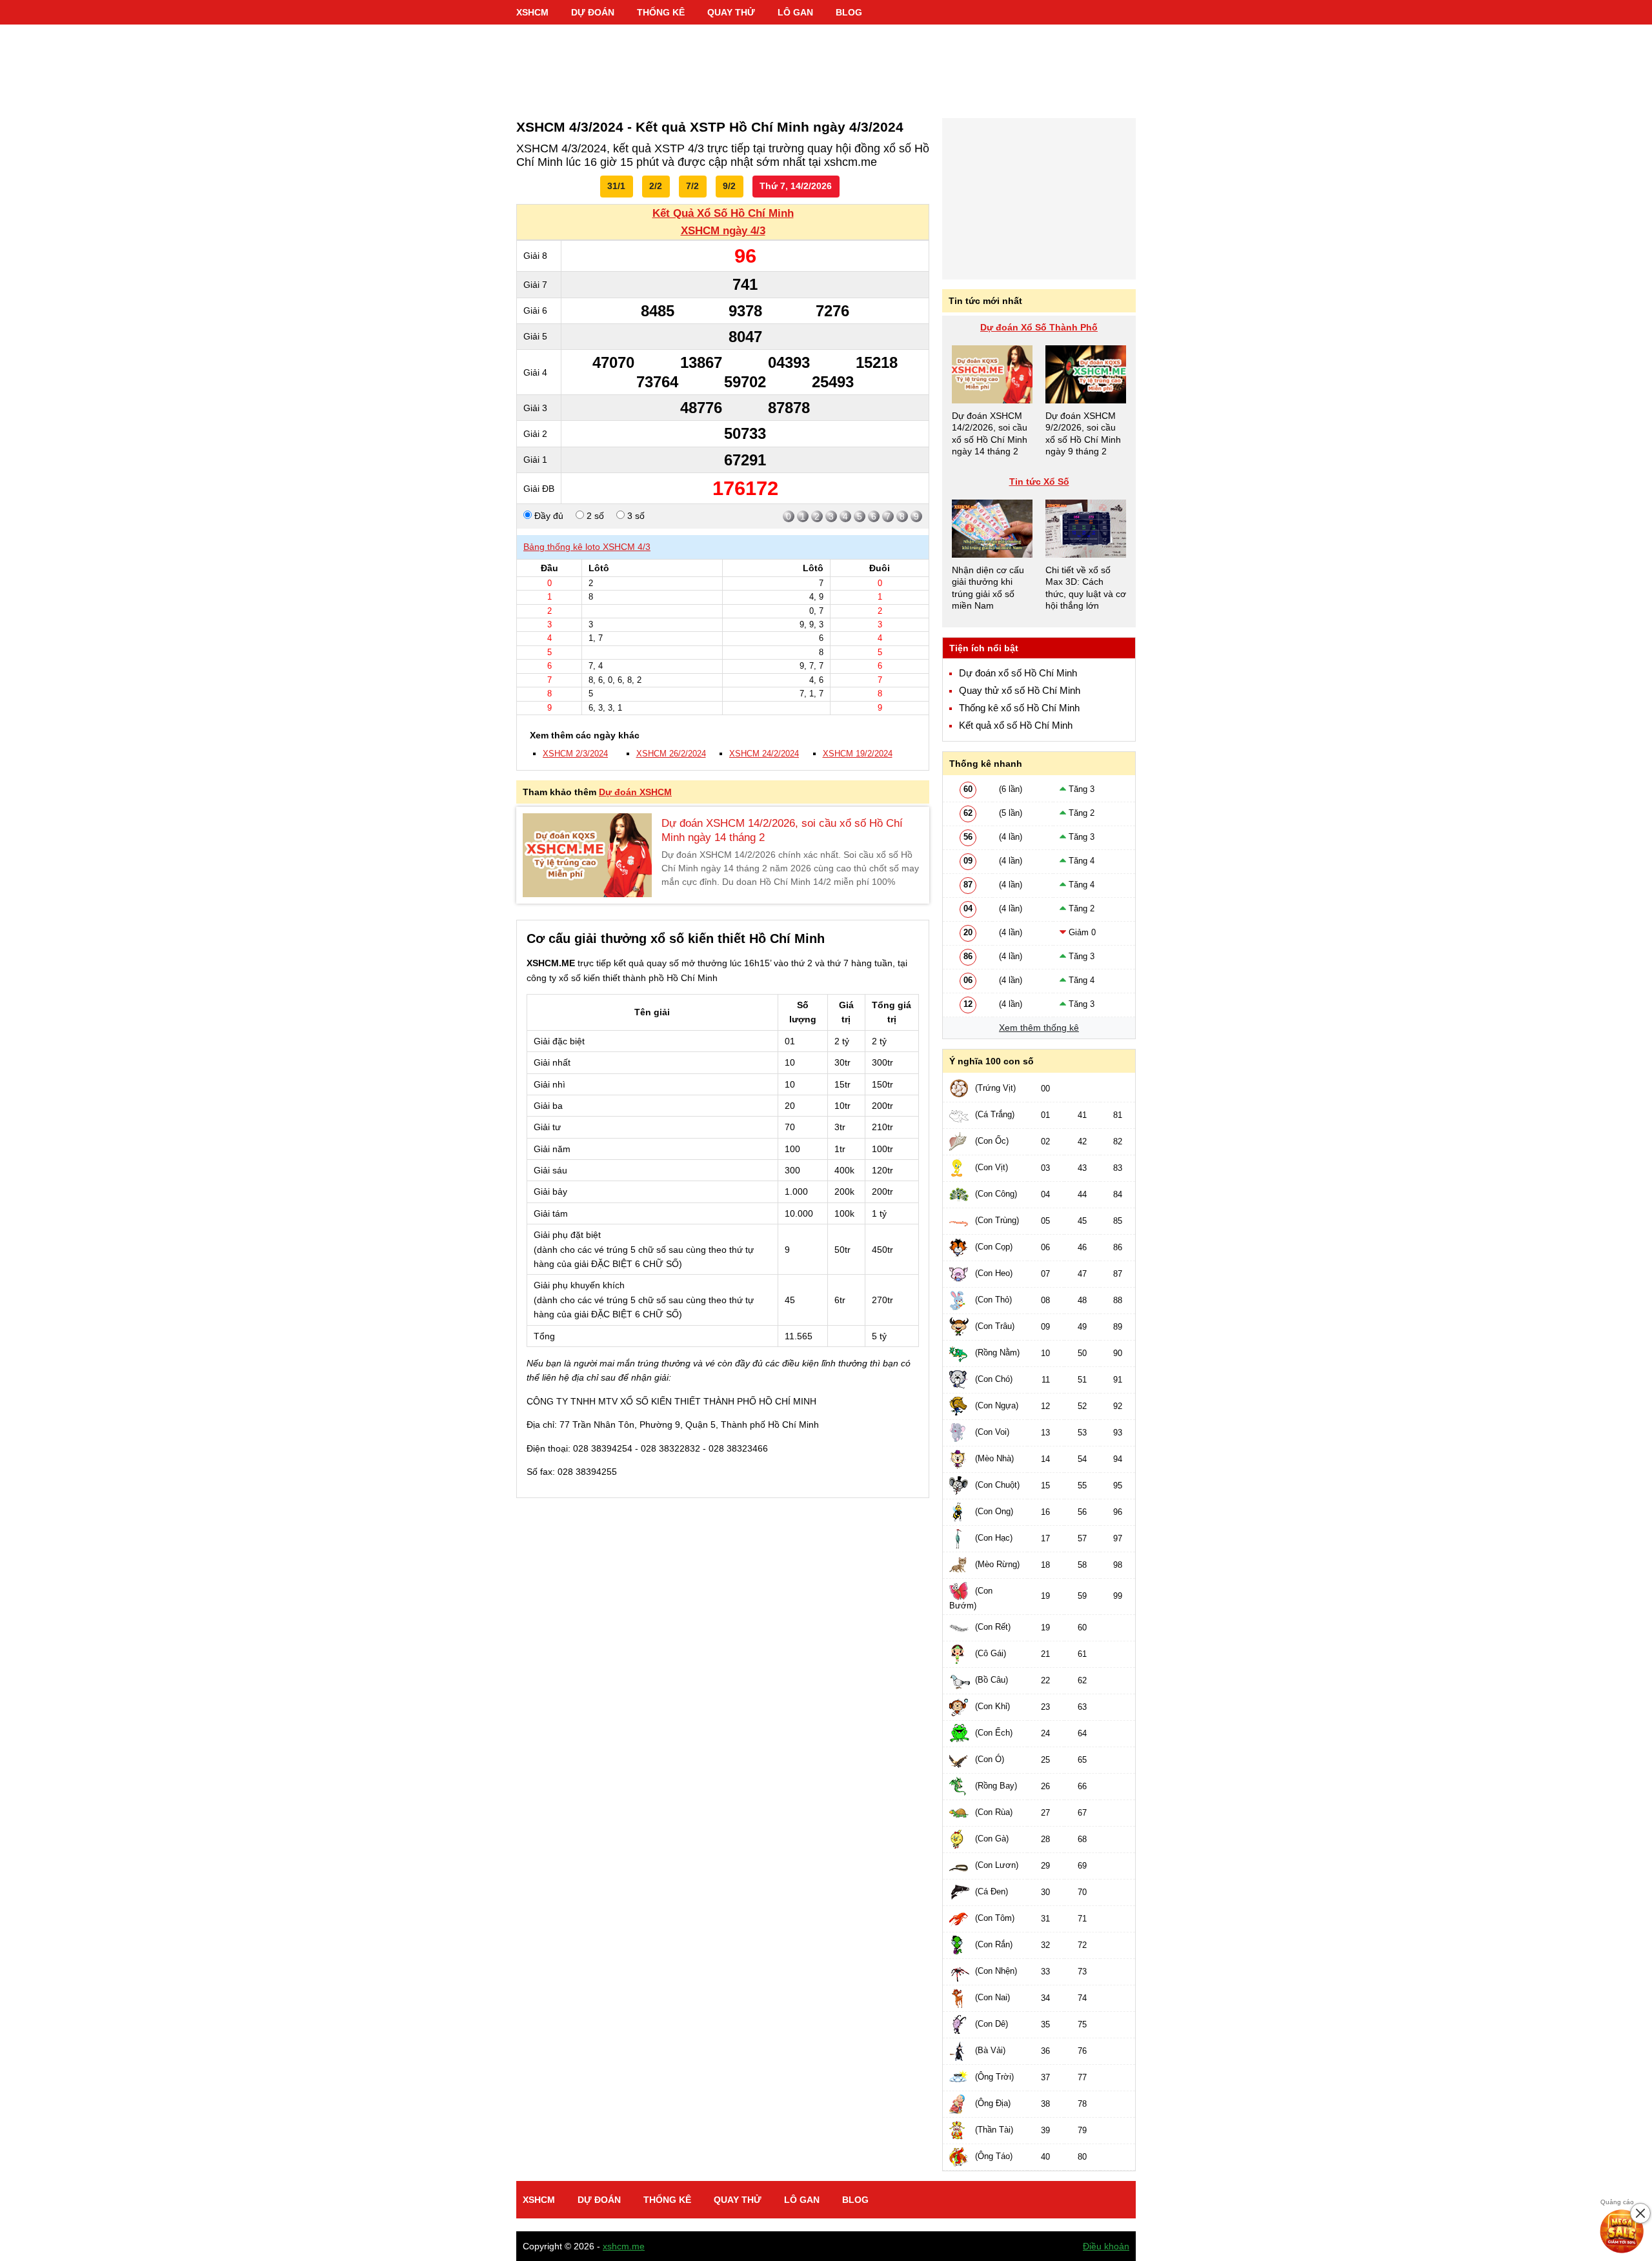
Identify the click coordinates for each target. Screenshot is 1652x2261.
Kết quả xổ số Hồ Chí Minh (1016, 725)
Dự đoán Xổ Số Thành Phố (1039, 327)
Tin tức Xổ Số (1039, 482)
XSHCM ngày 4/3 (723, 231)
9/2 (729, 186)
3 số (635, 516)
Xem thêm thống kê (1039, 1028)
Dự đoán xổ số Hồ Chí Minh (1018, 673)
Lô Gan (795, 12)
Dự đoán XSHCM (635, 792)
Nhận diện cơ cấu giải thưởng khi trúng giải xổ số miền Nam (988, 588)
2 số (594, 516)
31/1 (616, 186)
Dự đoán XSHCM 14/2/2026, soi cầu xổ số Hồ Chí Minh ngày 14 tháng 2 (782, 830)
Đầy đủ (548, 516)
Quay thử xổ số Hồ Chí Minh (1020, 691)
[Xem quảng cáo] (1622, 2231)
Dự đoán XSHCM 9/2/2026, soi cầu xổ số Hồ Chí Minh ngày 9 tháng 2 (1083, 433)
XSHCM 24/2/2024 (764, 754)
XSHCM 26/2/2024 (671, 754)
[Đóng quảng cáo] (1640, 2213)
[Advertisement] (826, 65)
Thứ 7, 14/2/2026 (796, 186)
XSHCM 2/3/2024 (575, 754)
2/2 (656, 186)
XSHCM (532, 12)
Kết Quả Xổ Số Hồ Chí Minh (723, 213)
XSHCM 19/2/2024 (858, 754)
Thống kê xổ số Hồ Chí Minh (1019, 708)
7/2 (692, 186)
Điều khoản (1106, 2246)
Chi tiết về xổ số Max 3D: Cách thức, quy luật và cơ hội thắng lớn (1086, 588)
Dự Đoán (593, 12)
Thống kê (661, 12)
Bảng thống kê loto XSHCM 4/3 (587, 547)
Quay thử (731, 12)
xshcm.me (624, 2246)
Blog (849, 12)
